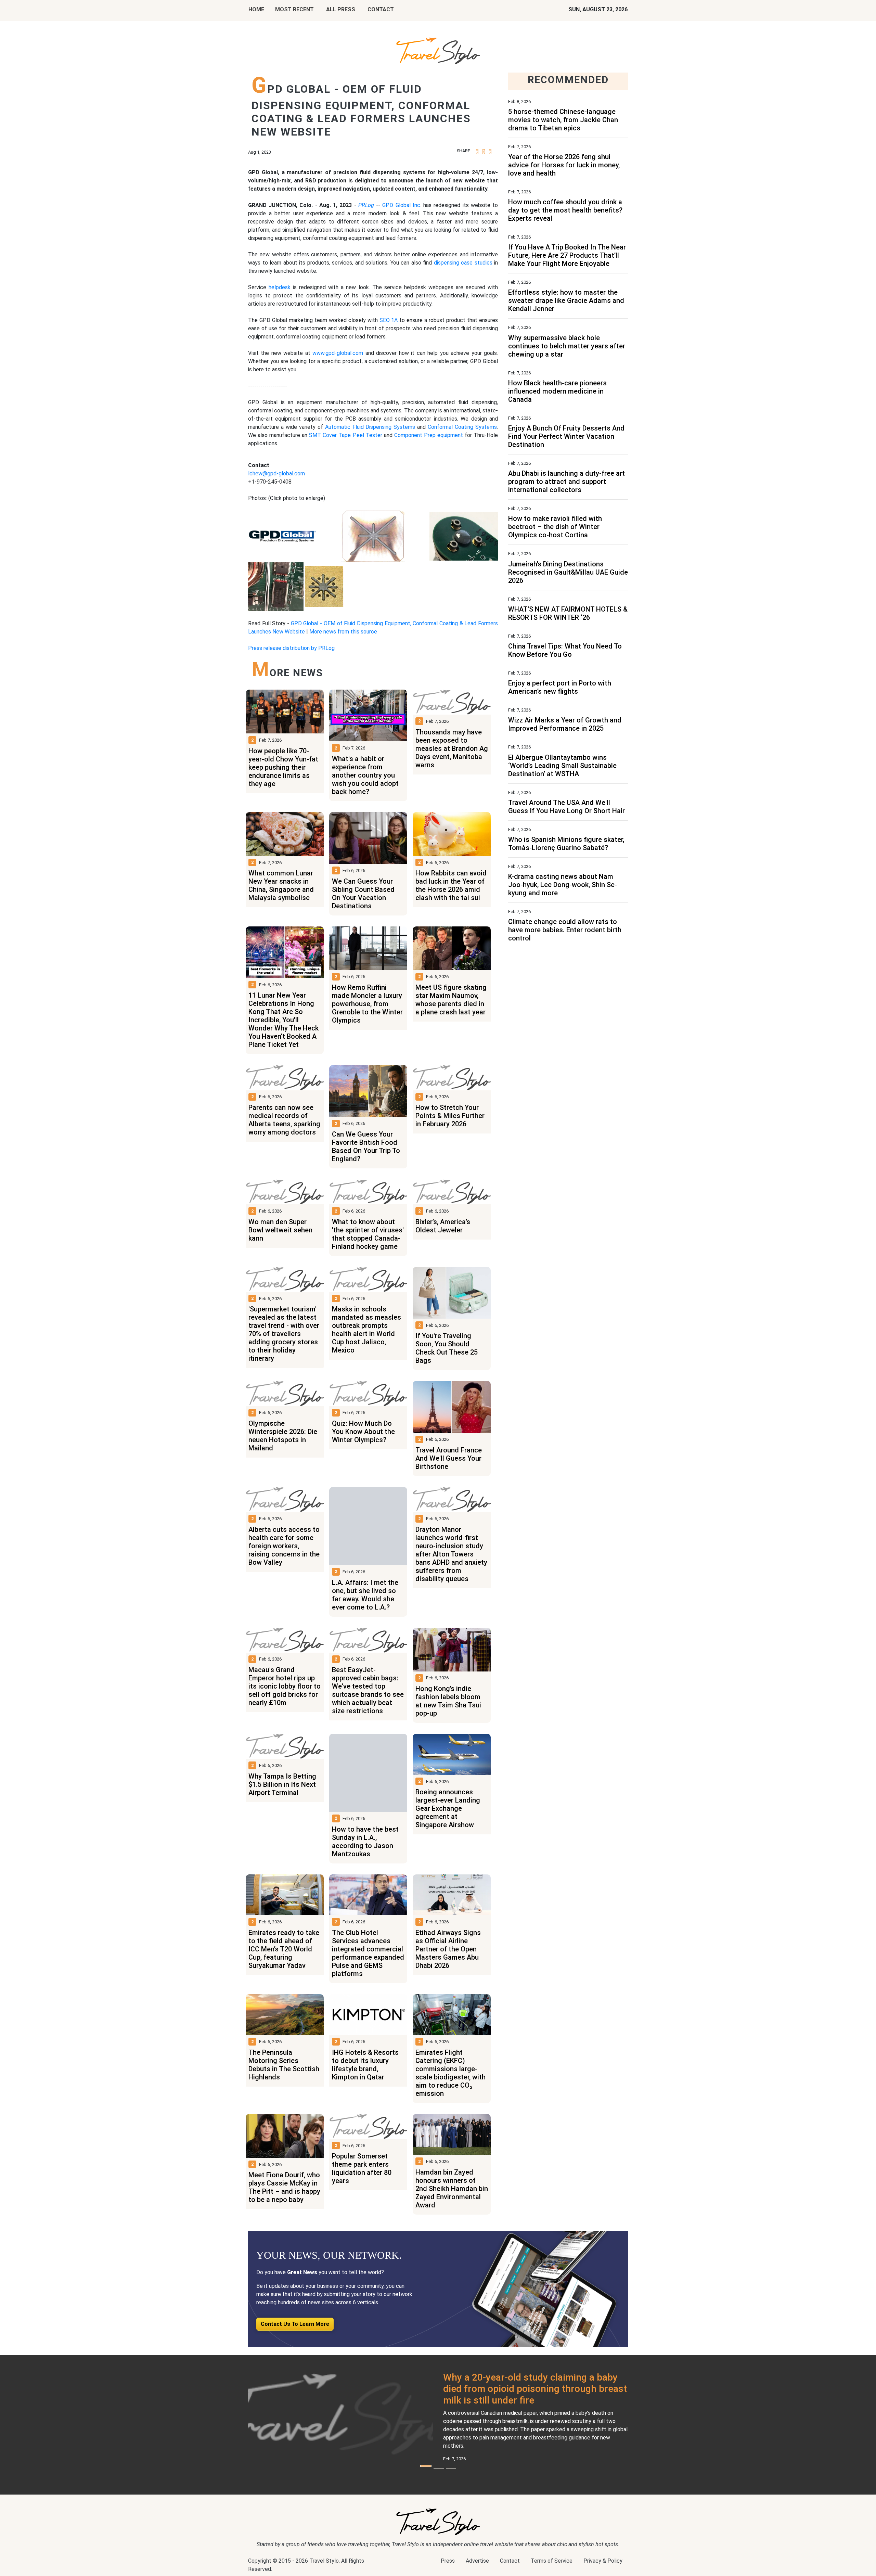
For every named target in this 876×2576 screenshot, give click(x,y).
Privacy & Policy (603, 2561)
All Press (341, 9)
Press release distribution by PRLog (291, 648)
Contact (510, 2561)
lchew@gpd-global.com (276, 473)
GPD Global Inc (401, 205)
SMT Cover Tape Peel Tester (345, 435)
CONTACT (381, 9)
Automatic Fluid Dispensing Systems (370, 427)
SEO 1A (389, 320)
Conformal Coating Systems (462, 427)
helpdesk (280, 287)
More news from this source (343, 632)
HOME (256, 9)
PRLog (366, 205)
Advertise (477, 2561)
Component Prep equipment (429, 435)
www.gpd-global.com (338, 353)
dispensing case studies (463, 263)
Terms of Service (552, 2561)
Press (448, 2561)
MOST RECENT (294, 9)
